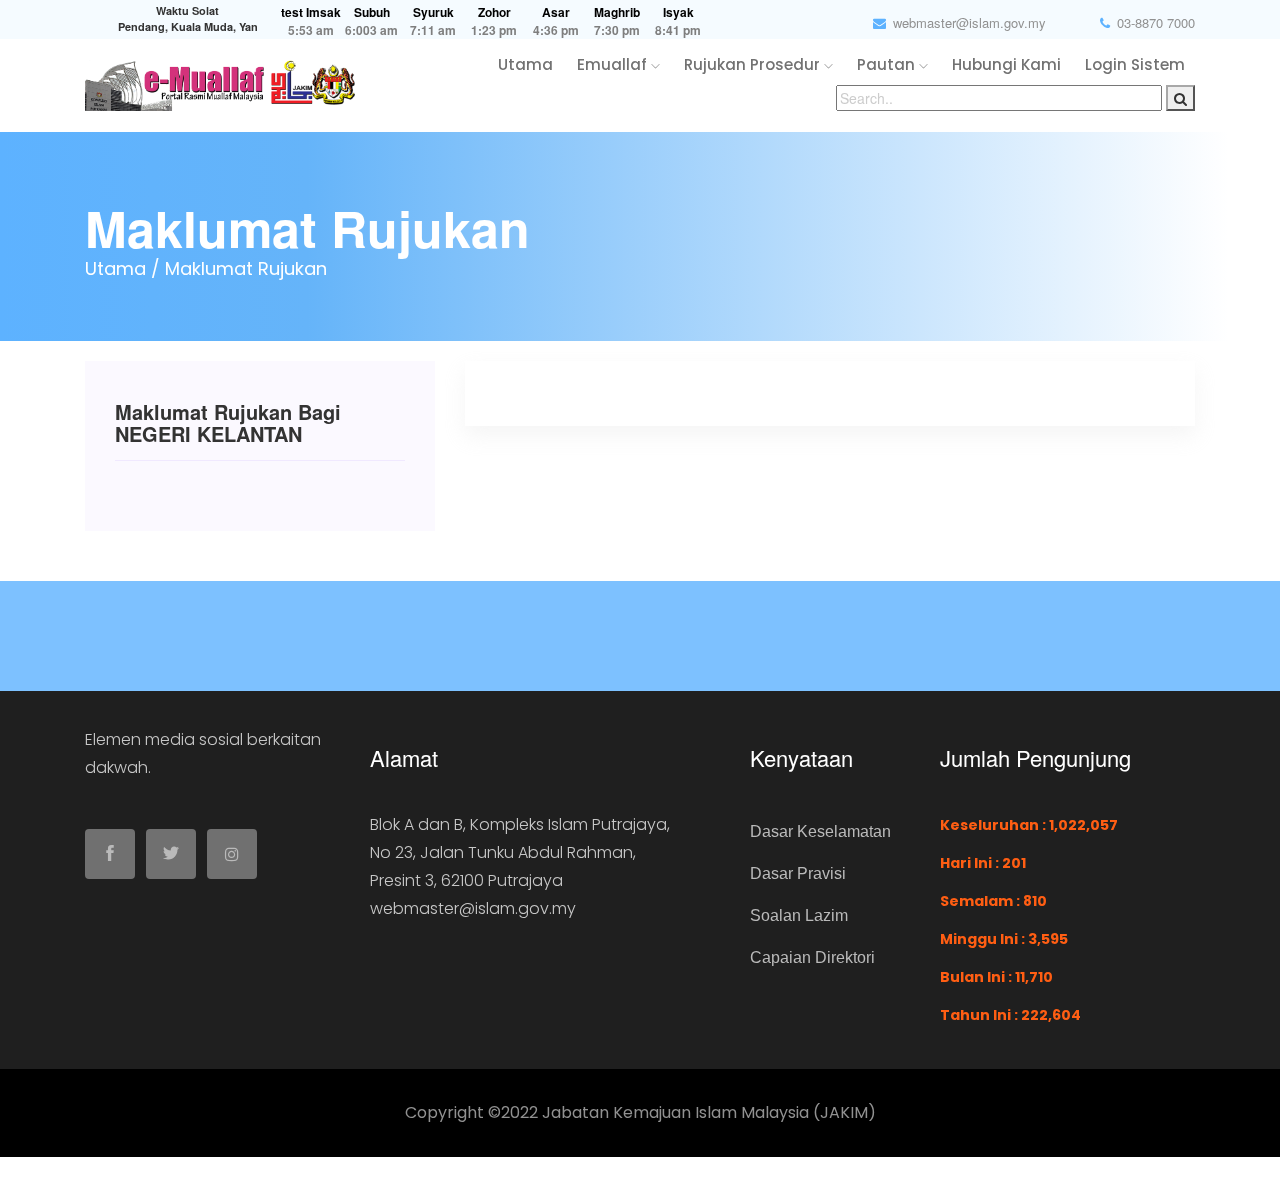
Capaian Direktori (812, 957)
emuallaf (614, 64)
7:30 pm (617, 30)
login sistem (1135, 64)
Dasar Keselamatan (820, 831)
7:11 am (433, 30)
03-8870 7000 (1156, 22)
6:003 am (371, 30)
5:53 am (311, 30)
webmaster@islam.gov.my (969, 22)
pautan (888, 64)
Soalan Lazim (799, 915)
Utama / (122, 268)
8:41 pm (678, 30)
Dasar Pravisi (798, 873)
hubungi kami (1006, 64)
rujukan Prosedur (754, 64)
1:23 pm (494, 30)
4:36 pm (556, 30)
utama (525, 64)
